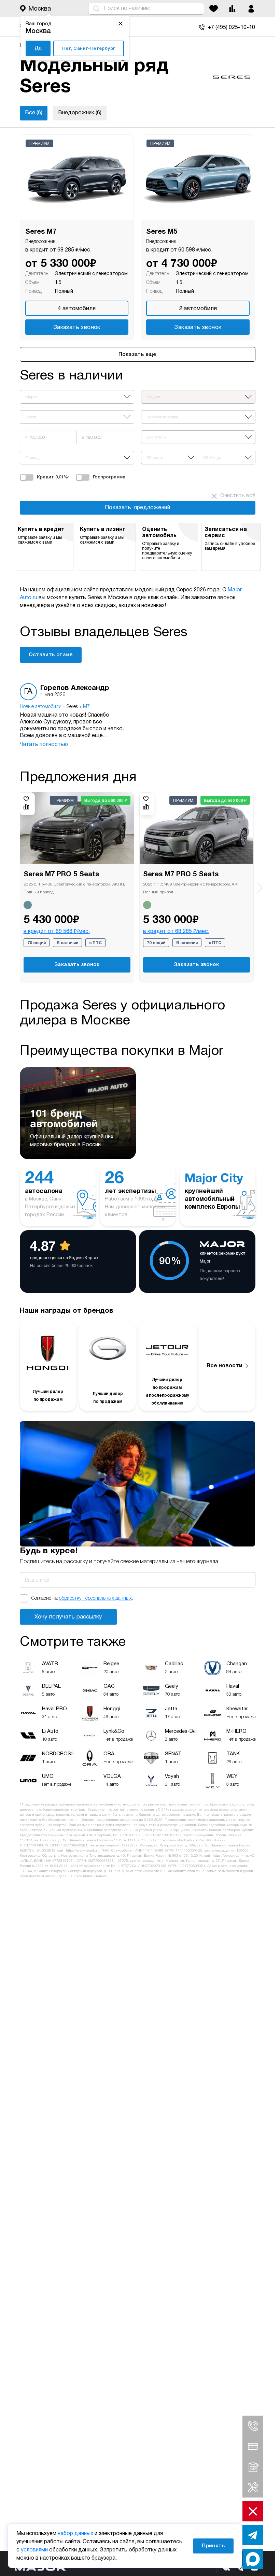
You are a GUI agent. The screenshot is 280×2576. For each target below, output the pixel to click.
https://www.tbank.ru (83, 1851)
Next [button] (260, 887)
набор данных (75, 2534)
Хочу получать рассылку (68, 1617)
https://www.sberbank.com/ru (181, 1840)
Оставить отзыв (51, 655)
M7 (86, 707)
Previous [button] (16, 883)
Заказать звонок (77, 327)
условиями (34, 2550)
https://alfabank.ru (94, 1866)
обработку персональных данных (95, 1599)
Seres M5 (162, 232)
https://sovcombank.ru (230, 1856)
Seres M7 (41, 232)
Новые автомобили (41, 707)
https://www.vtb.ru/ (150, 1871)
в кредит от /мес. (58, 250)
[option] (74, 716)
